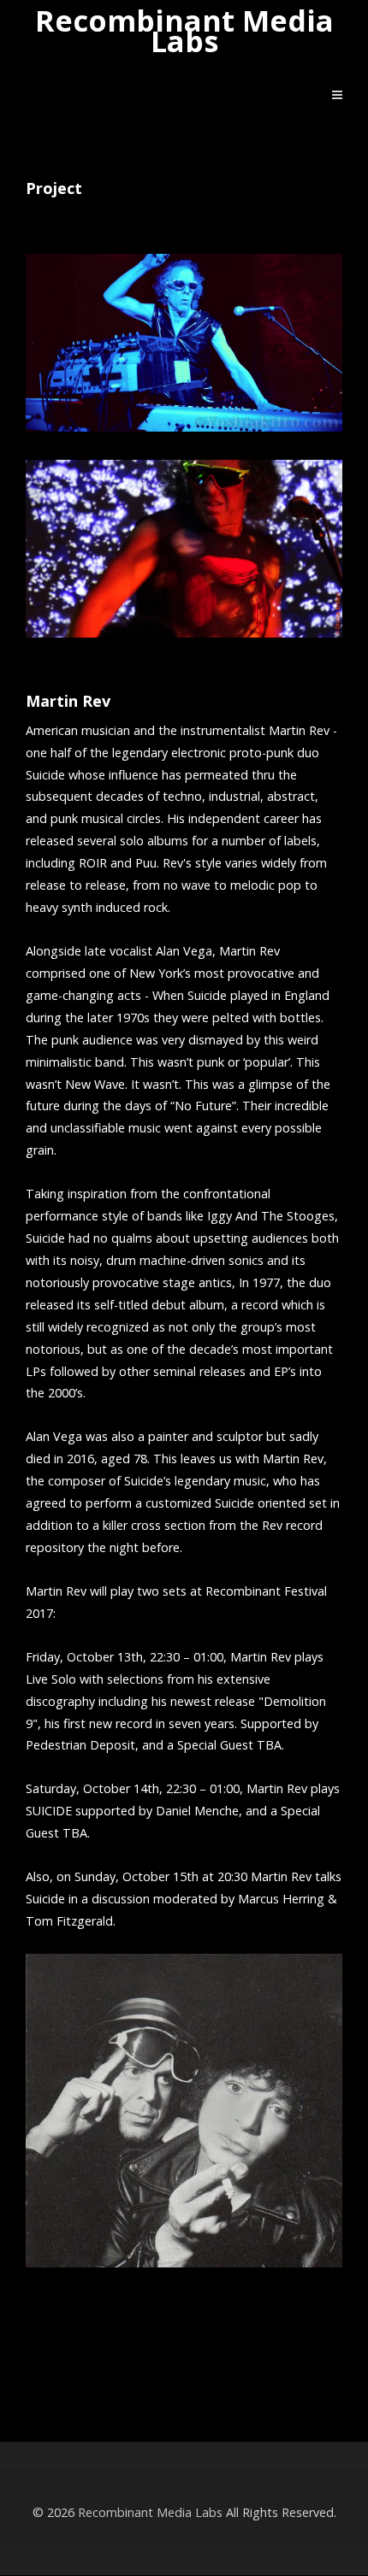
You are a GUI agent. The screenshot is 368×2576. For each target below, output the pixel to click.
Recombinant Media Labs (184, 32)
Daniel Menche (184, 2322)
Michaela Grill (184, 2375)
